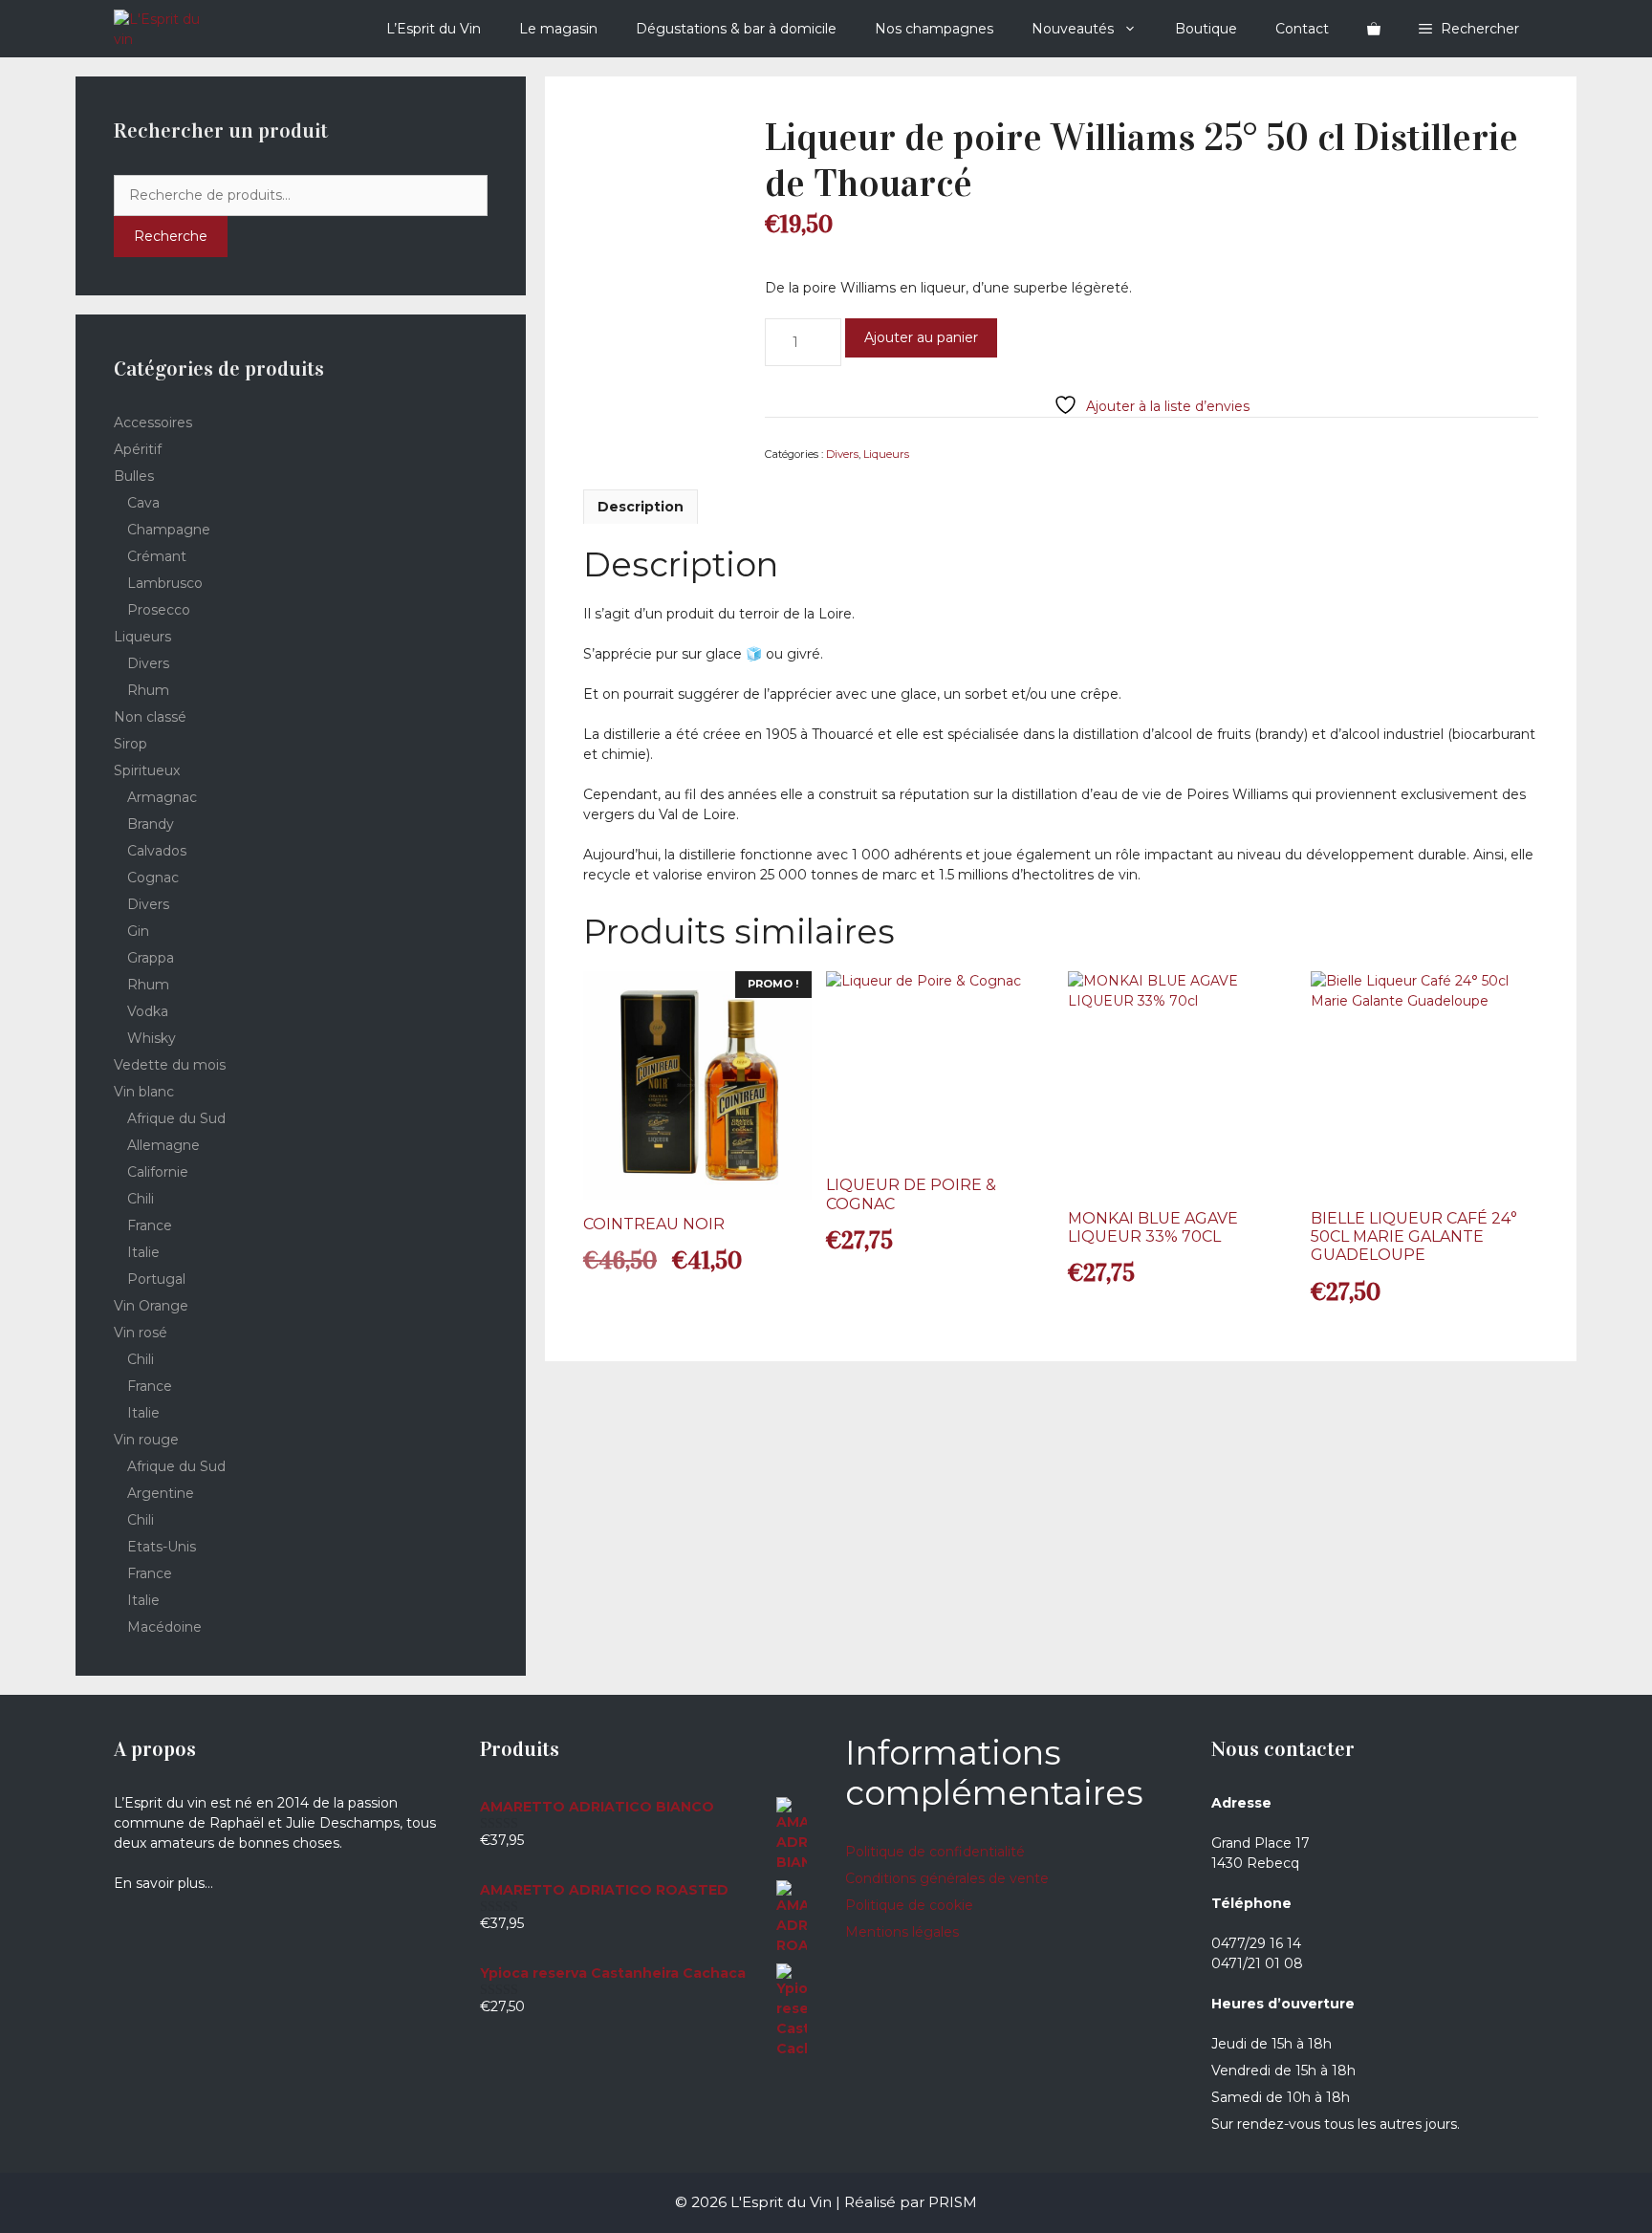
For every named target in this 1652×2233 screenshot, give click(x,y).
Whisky (152, 1038)
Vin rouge (146, 1440)
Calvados (157, 851)
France (150, 1225)
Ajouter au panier (921, 337)
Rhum (148, 690)
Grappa (151, 958)
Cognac (153, 878)
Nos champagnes (934, 29)
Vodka (148, 1011)
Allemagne (163, 1145)
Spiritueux (147, 770)
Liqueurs (886, 454)
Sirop (130, 744)
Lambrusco (165, 583)
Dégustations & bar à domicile (736, 29)
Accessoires (153, 423)
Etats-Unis (162, 1547)
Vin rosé (141, 1333)
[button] (1469, 29)
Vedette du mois (170, 1065)
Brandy (151, 824)
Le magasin (558, 29)
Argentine (161, 1493)
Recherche (171, 236)
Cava (143, 503)
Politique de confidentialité (935, 1852)
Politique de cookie (909, 1905)
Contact (1302, 29)
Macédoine (164, 1627)
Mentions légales (902, 1932)
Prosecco (159, 610)
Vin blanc (144, 1092)
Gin (138, 931)
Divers (842, 454)
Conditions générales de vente (947, 1878)
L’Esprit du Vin (434, 29)
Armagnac (162, 797)
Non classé (150, 717)
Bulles (134, 476)
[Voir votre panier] (1374, 29)
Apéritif (138, 449)
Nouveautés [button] (1073, 29)
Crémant (157, 556)
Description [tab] (641, 507)
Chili (141, 1199)
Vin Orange (151, 1306)
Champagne (169, 530)
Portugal (156, 1279)
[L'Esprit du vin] (165, 29)
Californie (158, 1172)
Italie (143, 1252)
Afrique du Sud (176, 1118)
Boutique (1206, 29)
